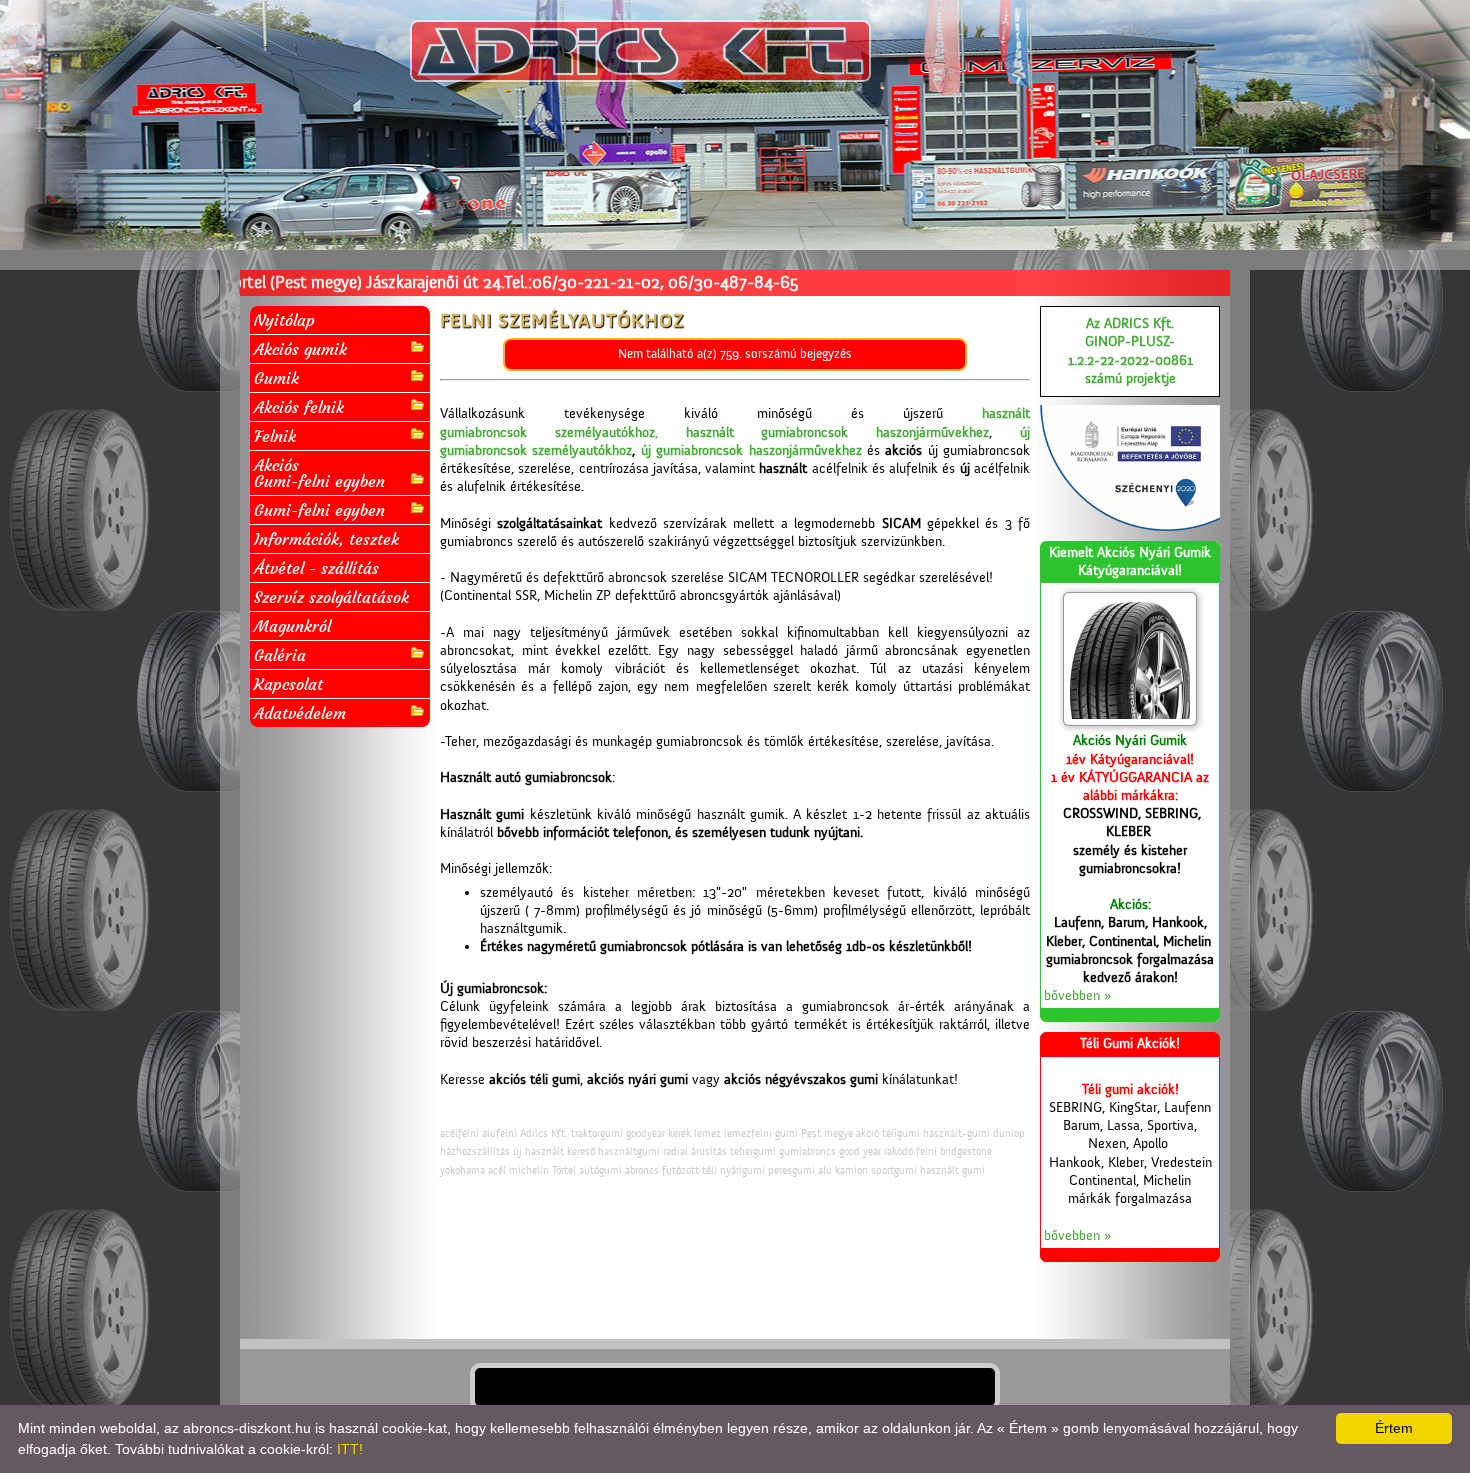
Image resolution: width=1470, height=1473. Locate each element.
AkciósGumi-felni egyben (319, 473)
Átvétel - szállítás (316, 568)
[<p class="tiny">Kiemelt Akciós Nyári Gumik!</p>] (1130, 659)
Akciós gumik (300, 349)
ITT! (350, 1449)
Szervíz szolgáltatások (331, 597)
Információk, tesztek (326, 539)
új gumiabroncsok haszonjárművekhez (751, 451)
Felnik (275, 436)
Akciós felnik (299, 407)
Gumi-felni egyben (319, 510)
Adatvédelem (300, 713)
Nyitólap (284, 320)
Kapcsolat (288, 684)
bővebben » (1077, 996)
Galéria (280, 655)
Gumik (276, 378)
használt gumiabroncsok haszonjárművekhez (838, 433)
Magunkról (292, 626)
